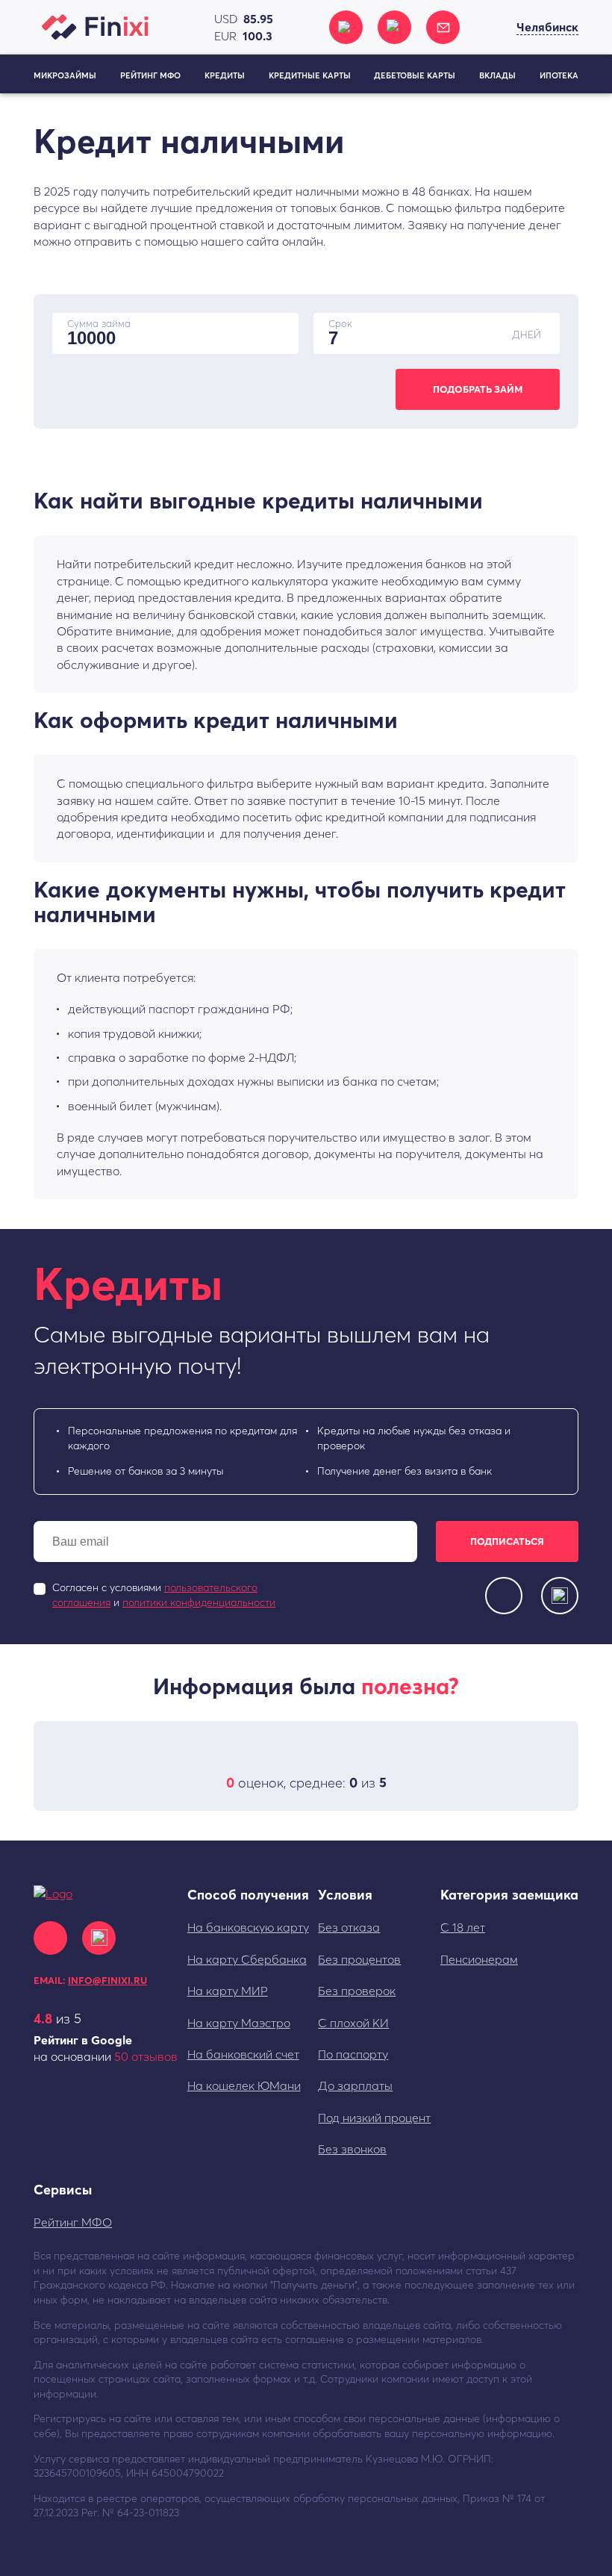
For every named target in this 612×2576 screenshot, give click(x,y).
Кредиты (225, 75)
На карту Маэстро (239, 2023)
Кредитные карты (310, 75)
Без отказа (349, 1927)
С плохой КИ (353, 2023)
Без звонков (352, 2149)
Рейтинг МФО (150, 75)
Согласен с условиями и (164, 1595)
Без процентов (359, 1959)
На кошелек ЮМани (244, 2085)
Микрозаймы (65, 75)
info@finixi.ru (107, 1980)
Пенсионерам (479, 1959)
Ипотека (559, 75)
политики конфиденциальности (199, 1602)
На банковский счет (243, 2054)
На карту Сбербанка (247, 1959)
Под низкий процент (374, 2118)
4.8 (43, 2019)
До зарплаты (355, 2085)
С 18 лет (463, 1927)
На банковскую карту (248, 1927)
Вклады (497, 75)
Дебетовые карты (415, 75)
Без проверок (357, 1991)
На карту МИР (228, 1991)
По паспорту (353, 2054)
